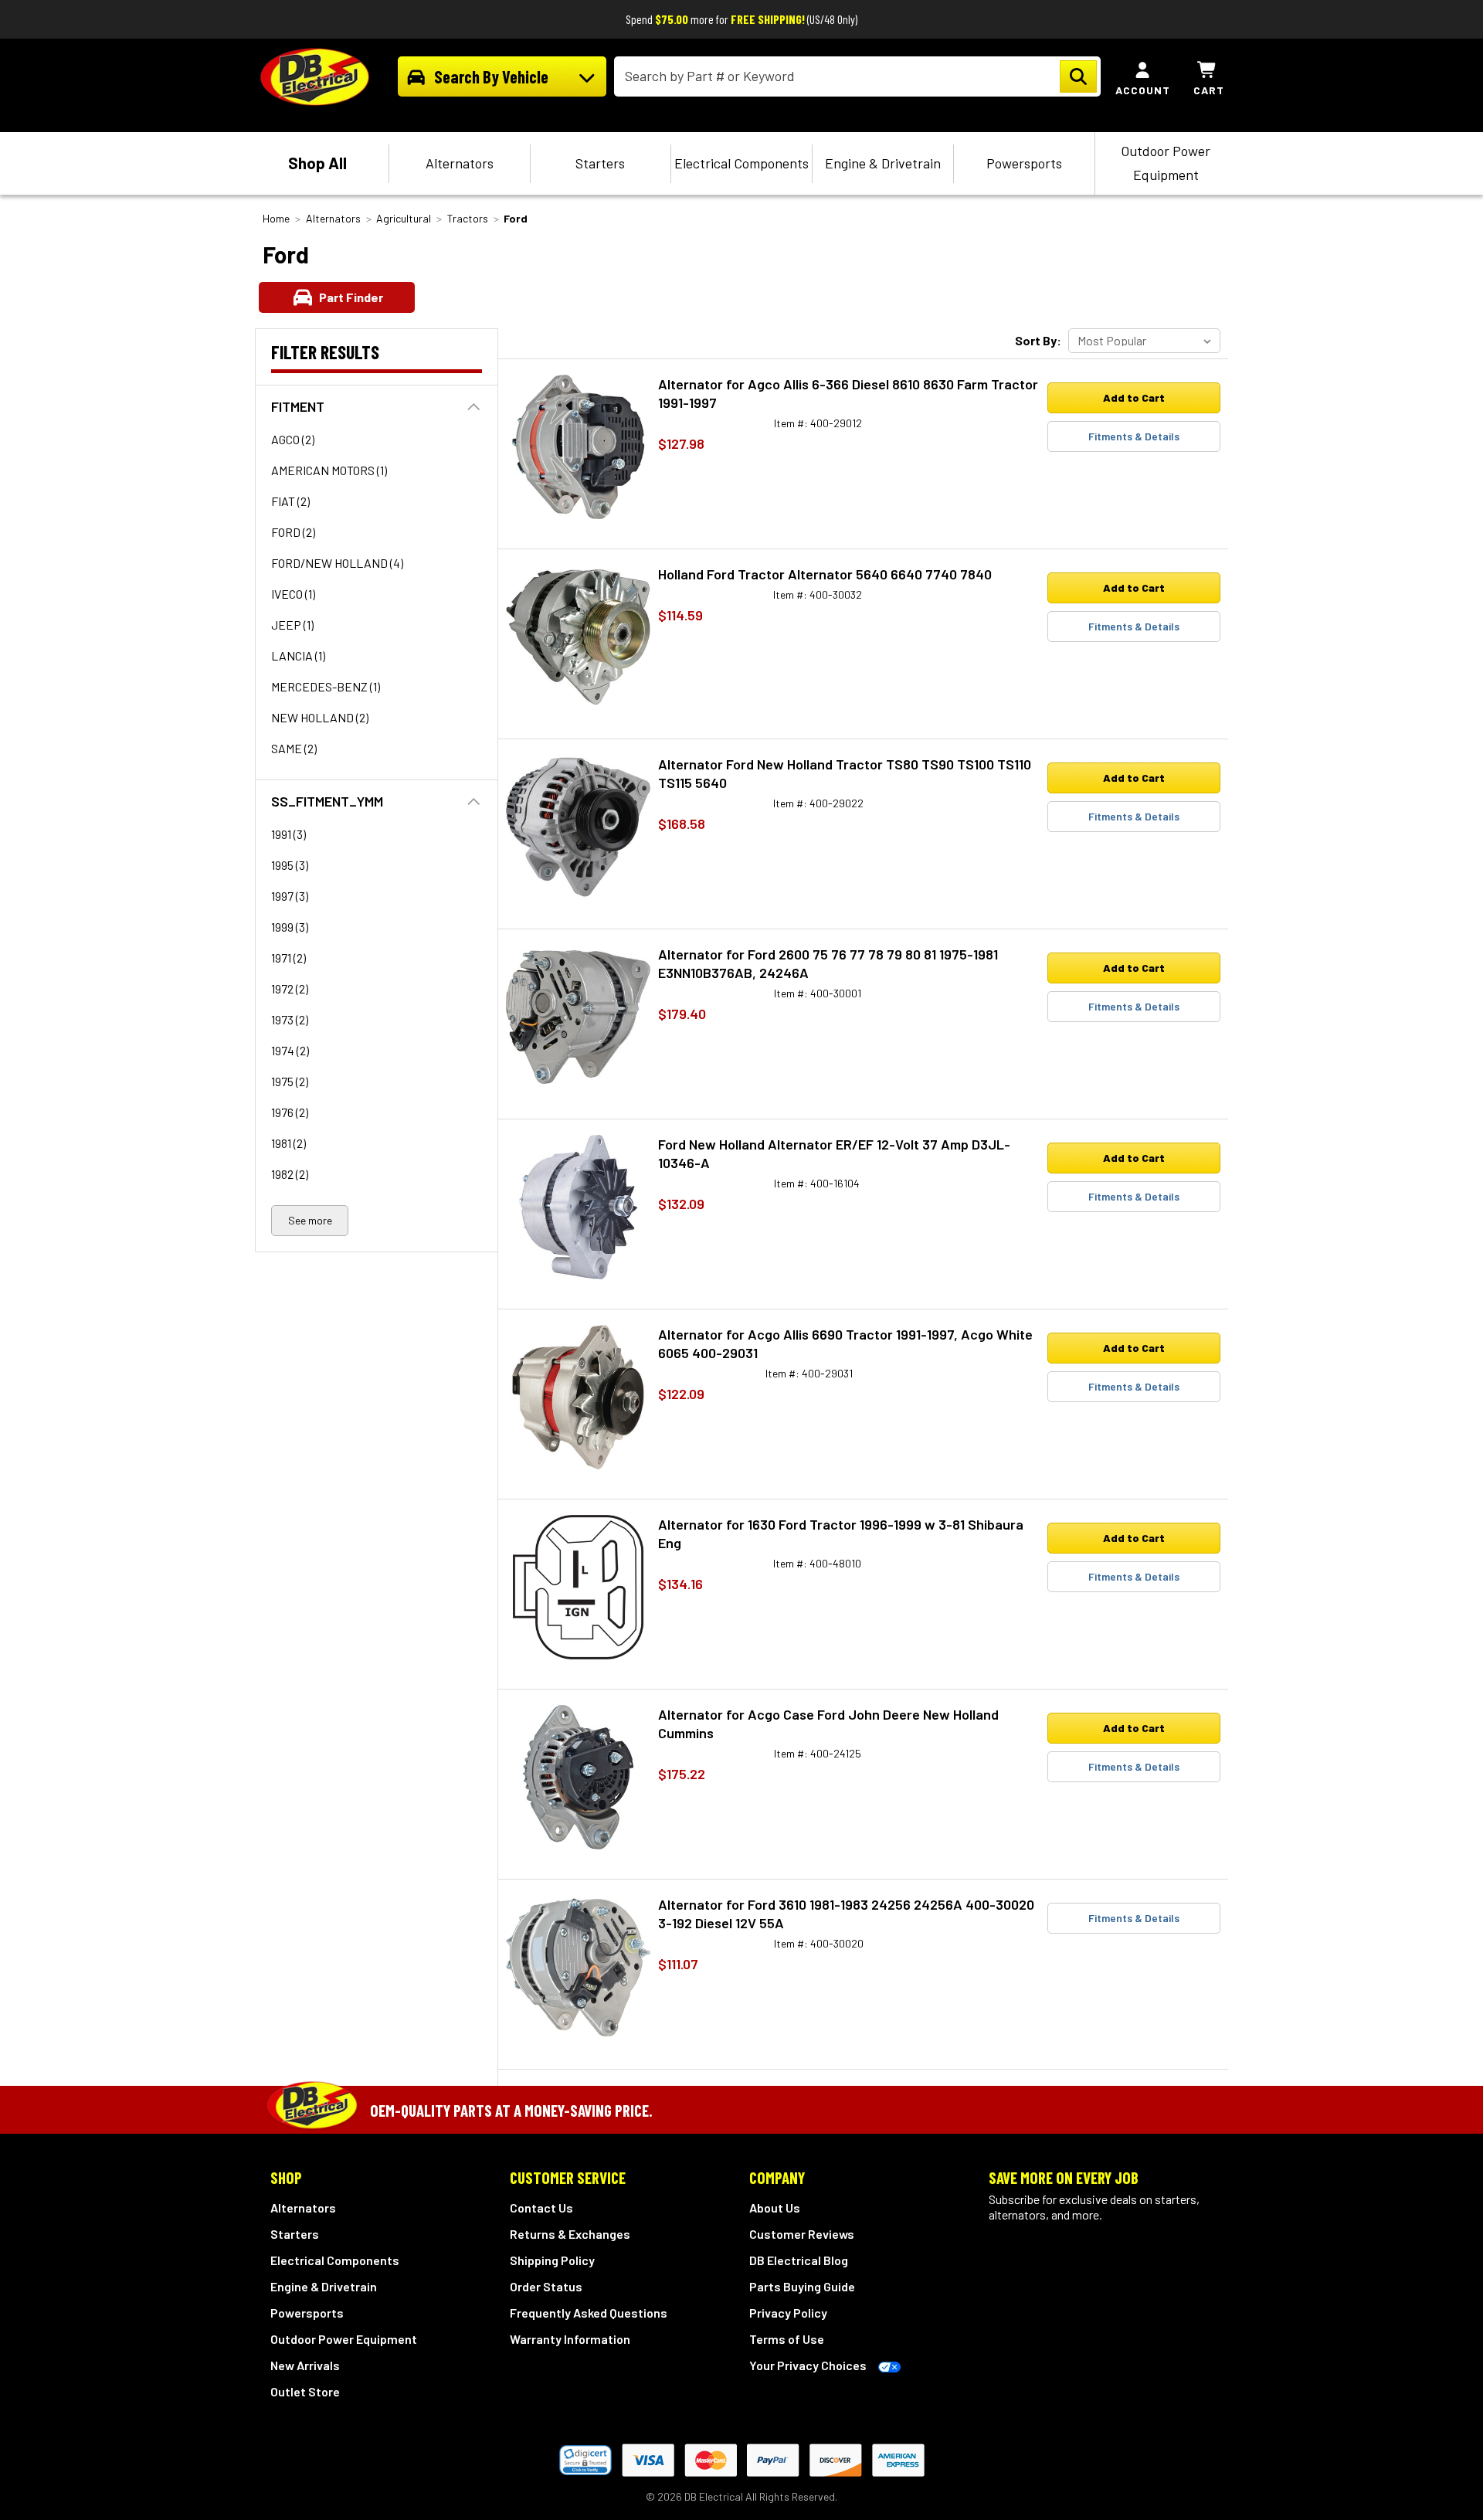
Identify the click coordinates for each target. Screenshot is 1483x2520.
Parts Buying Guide (802, 2286)
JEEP (292, 625)
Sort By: (1038, 340)
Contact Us (541, 2208)
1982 (290, 1174)
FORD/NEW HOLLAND (337, 563)
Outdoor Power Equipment (1166, 163)
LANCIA (298, 655)
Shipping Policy (552, 2260)
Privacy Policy (788, 2313)
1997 (290, 896)
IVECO (293, 594)
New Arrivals (305, 2365)
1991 (288, 834)
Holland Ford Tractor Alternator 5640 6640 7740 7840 (825, 574)
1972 (290, 988)
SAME (294, 748)
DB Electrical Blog (799, 2260)
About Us (775, 2208)
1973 (290, 1019)
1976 (290, 1112)
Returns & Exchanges (570, 2234)
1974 (290, 1050)
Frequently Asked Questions (589, 2313)
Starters (600, 163)
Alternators (460, 163)
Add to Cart (1134, 397)
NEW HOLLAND (320, 717)
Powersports (1024, 163)
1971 (288, 958)
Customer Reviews (802, 2234)
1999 (290, 927)
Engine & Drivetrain (883, 163)
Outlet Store (305, 2391)
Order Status (546, 2286)
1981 (288, 1143)
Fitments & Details (1134, 436)
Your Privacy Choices (808, 2365)
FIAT (290, 501)
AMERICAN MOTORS (329, 470)
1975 (290, 1081)
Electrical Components (741, 163)
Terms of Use (787, 2339)
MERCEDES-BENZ (326, 686)
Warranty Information (570, 2339)
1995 (290, 865)
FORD (293, 532)
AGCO (293, 439)
